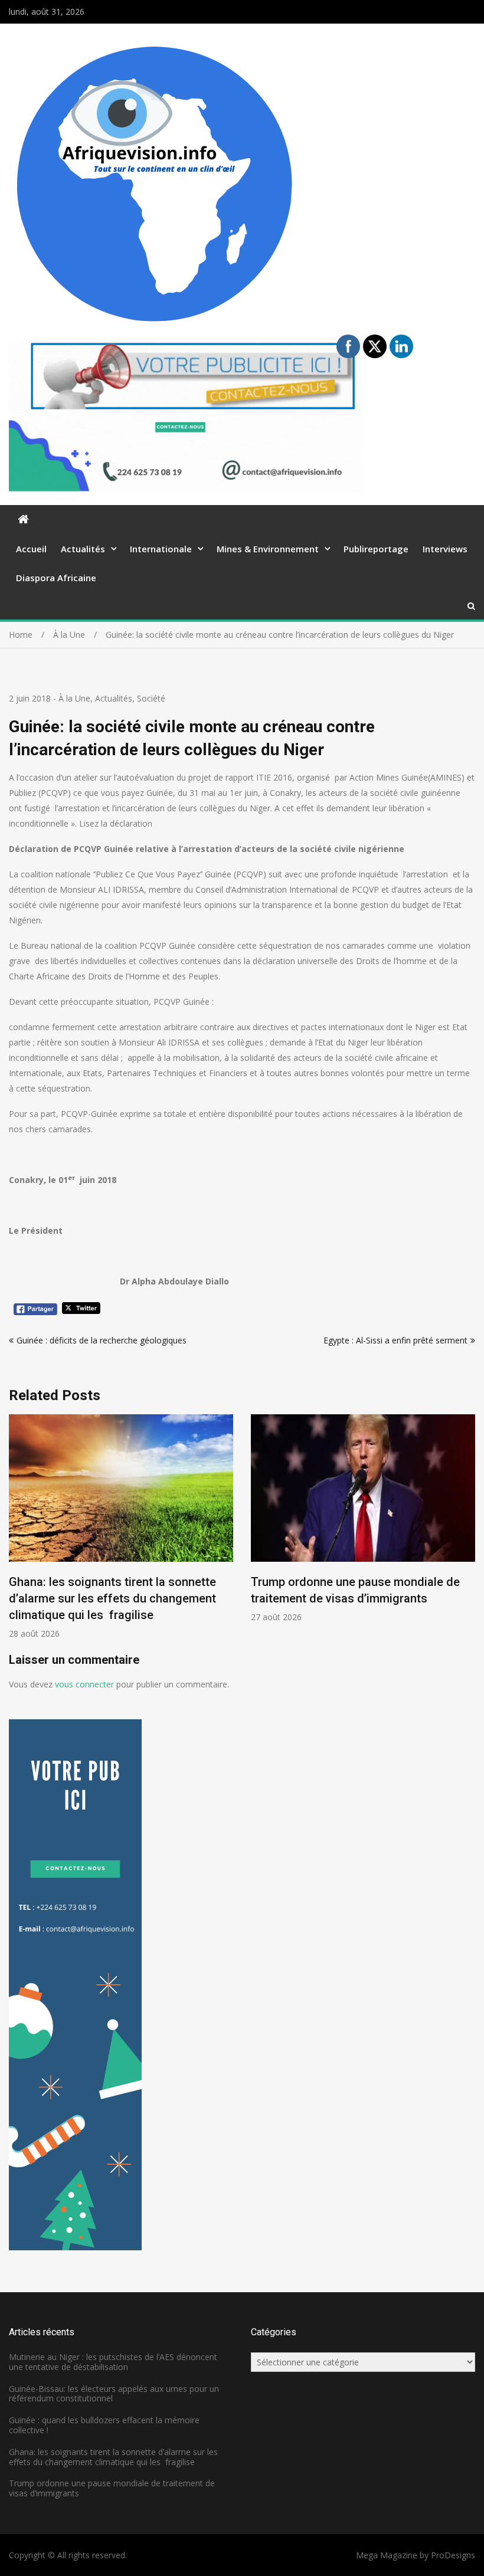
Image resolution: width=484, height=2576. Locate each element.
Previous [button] (17, 1533)
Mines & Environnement (268, 549)
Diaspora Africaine (56, 578)
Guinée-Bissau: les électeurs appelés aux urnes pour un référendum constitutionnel (114, 2394)
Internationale (161, 549)
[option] (121, 1527)
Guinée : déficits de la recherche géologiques (102, 1340)
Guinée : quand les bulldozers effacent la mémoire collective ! (104, 2425)
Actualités (83, 549)
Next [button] (467, 1533)
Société (151, 698)
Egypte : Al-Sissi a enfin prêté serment (395, 1340)
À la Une (74, 698)
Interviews (445, 549)
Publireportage (376, 549)
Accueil (31, 549)
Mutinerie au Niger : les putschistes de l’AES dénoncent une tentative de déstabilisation (113, 2362)
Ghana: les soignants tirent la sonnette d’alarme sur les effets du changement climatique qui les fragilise (112, 1598)
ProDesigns (453, 2555)
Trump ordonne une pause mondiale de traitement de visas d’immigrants (112, 2488)
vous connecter (84, 1684)
